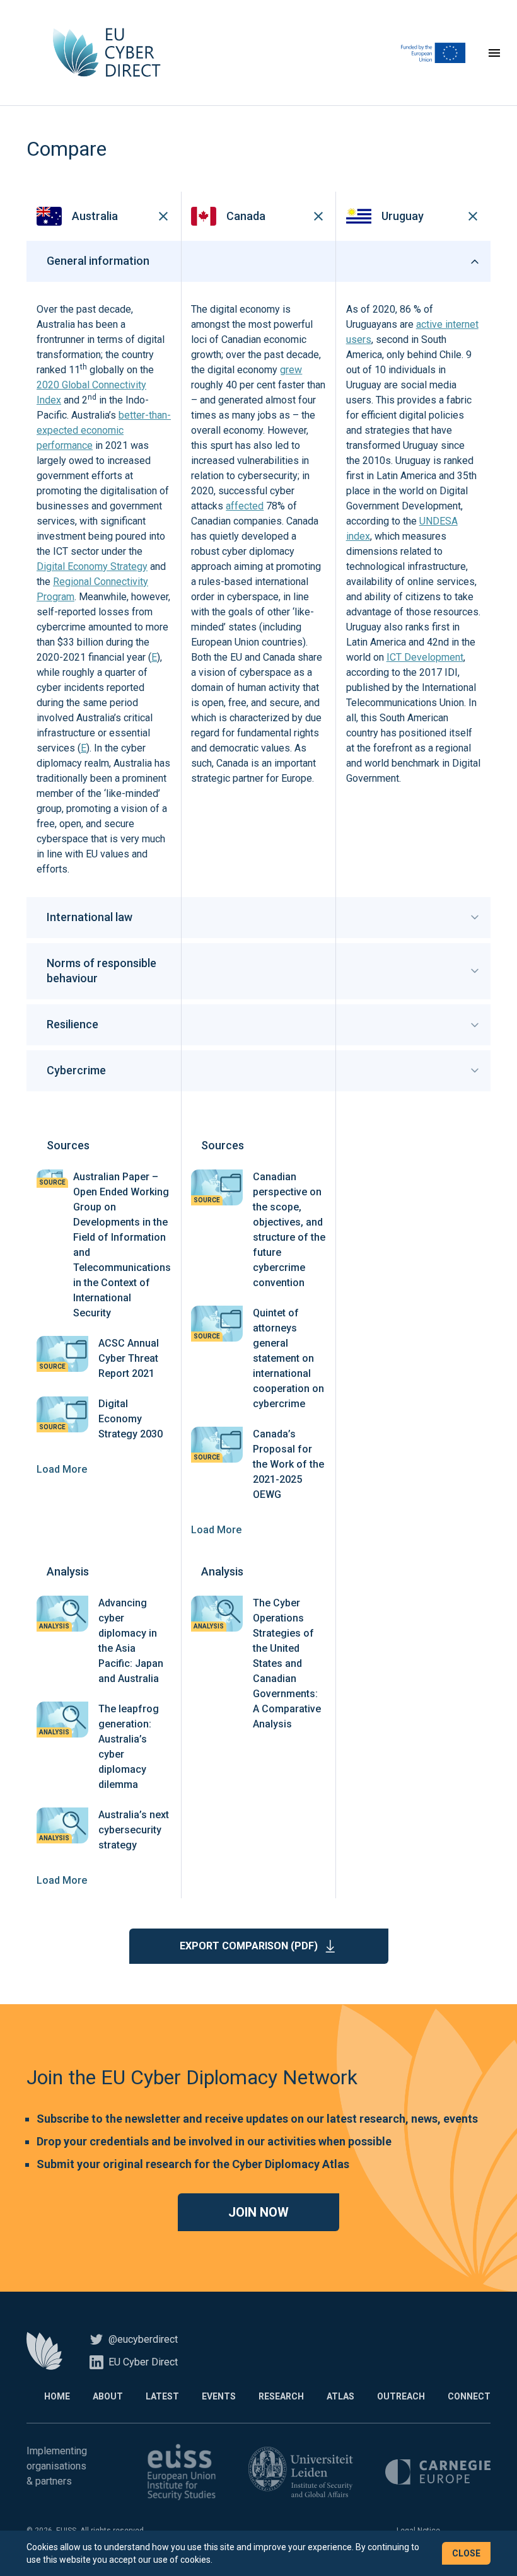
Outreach (401, 2396)
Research (281, 2396)
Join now (258, 2212)
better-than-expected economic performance (104, 430)
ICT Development (425, 657)
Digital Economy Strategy (92, 566)
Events (219, 2396)
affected (245, 506)
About (108, 2396)
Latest (162, 2396)
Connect (469, 2396)
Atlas (340, 2396)
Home (57, 2396)
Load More (62, 1469)
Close (466, 2553)
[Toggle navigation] (494, 53)
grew (291, 370)
